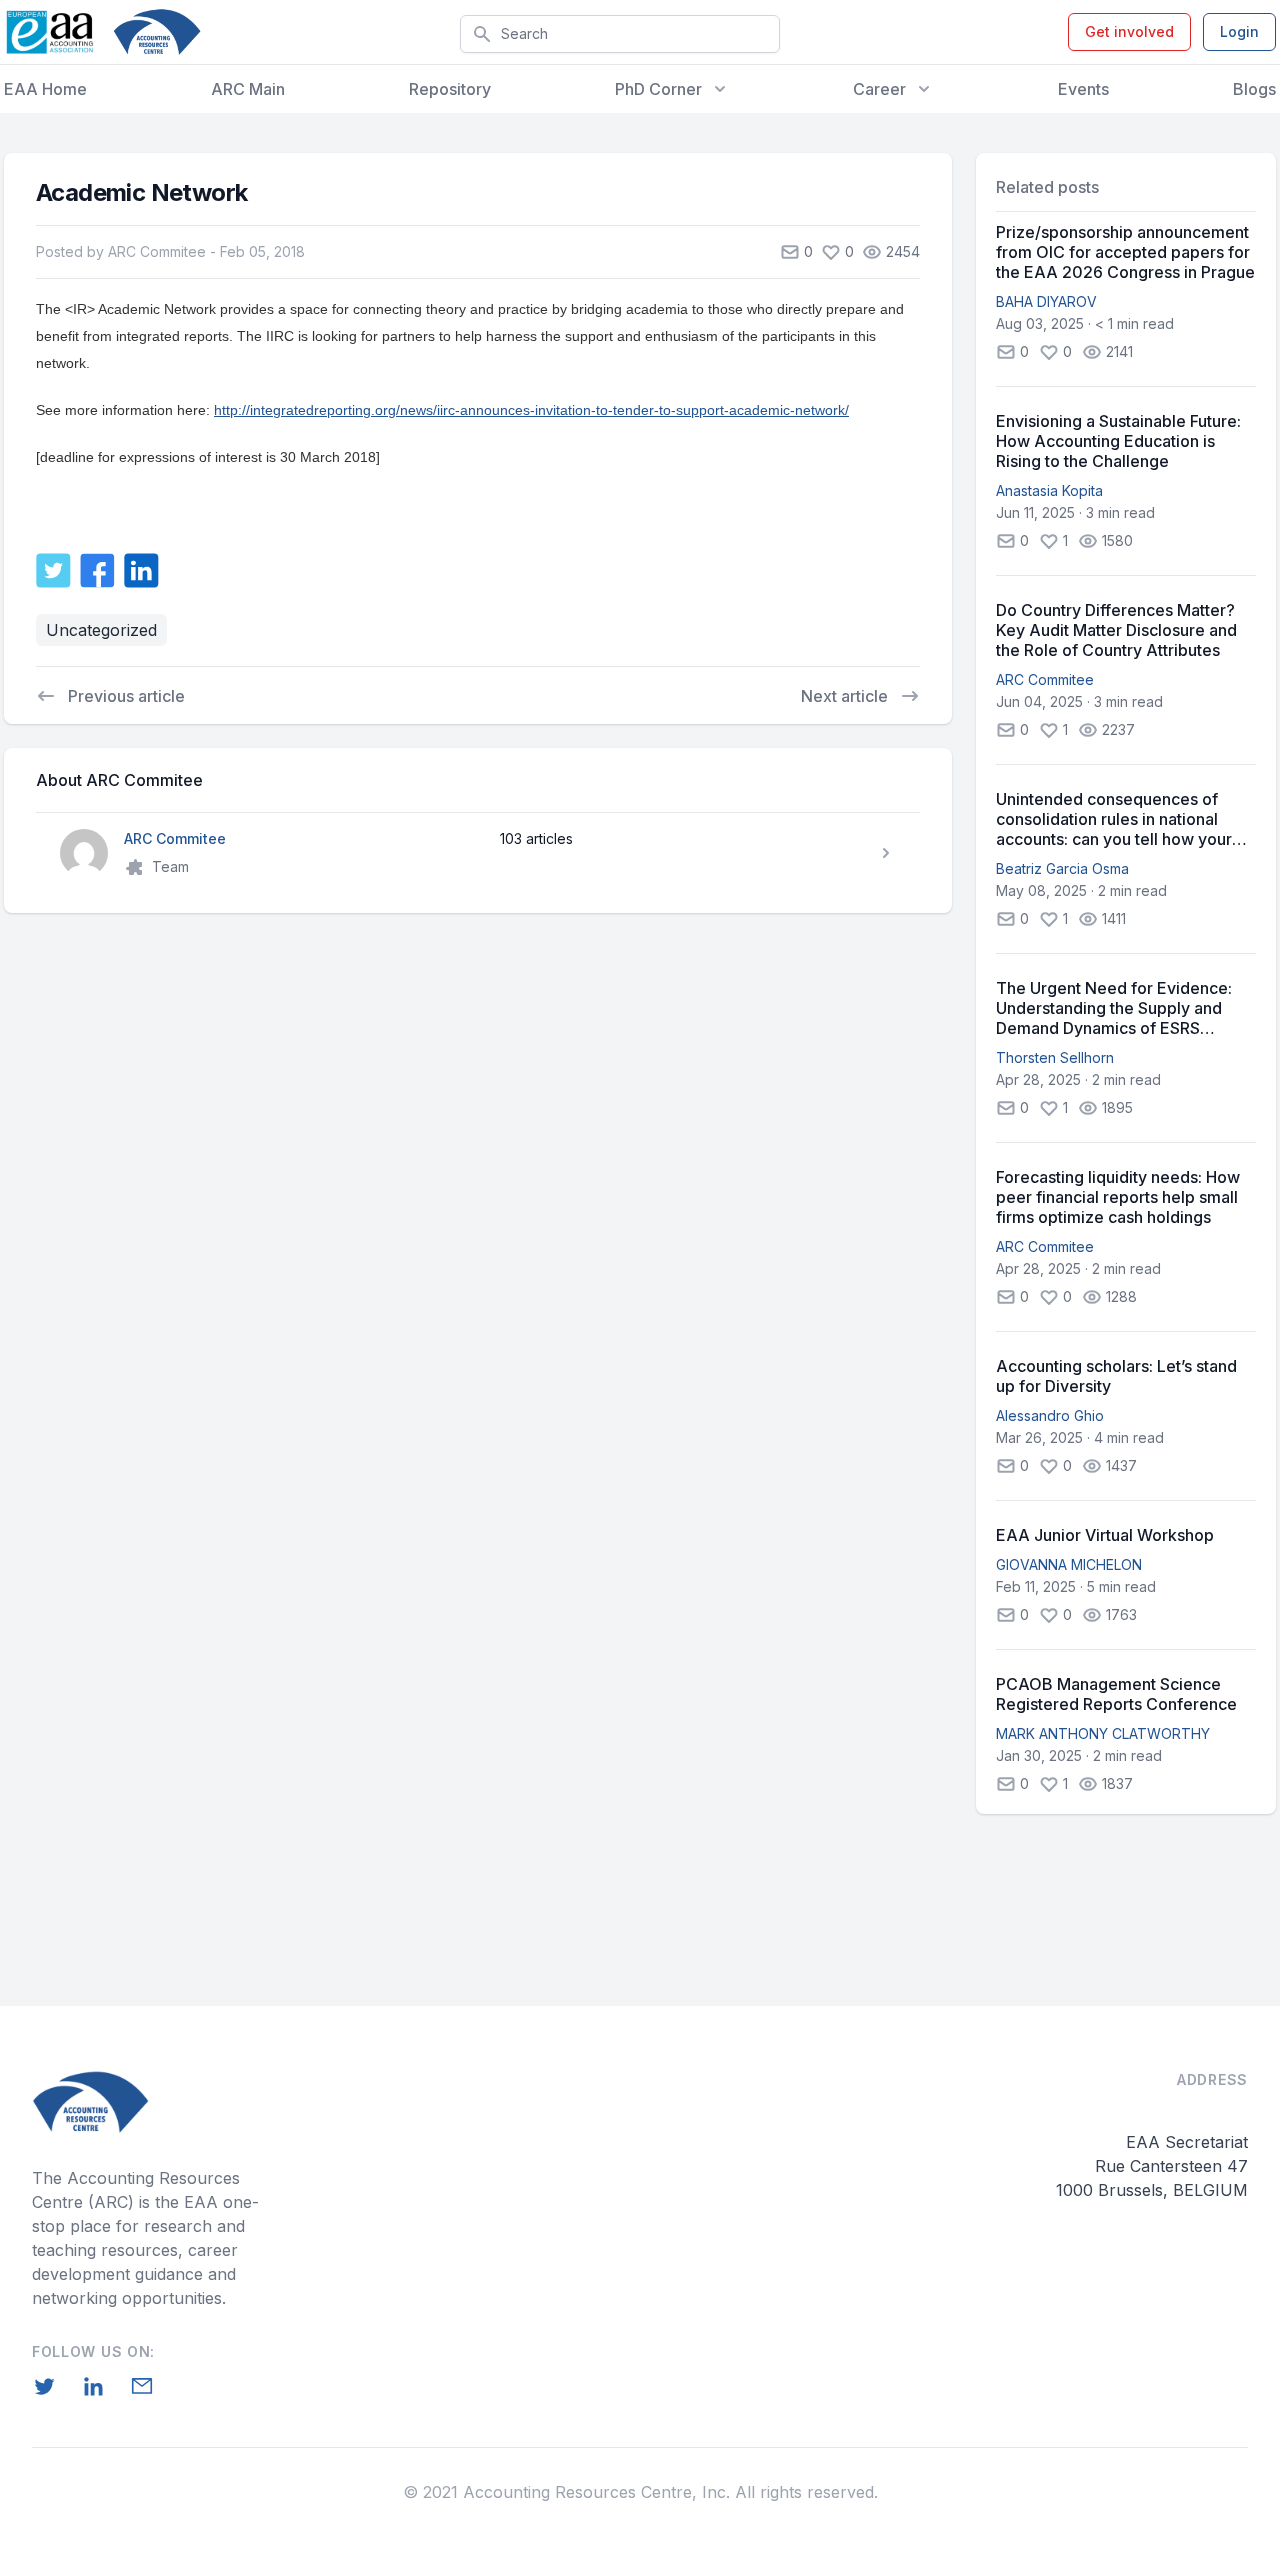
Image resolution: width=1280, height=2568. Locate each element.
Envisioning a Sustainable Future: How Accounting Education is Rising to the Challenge (1118, 441)
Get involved (1129, 31)
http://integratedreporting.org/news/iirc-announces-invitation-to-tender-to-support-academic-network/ (531, 410)
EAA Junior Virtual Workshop (1105, 1535)
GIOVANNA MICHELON (1069, 1564)
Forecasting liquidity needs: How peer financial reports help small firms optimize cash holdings (1118, 1197)
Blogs (1254, 89)
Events (1083, 89)
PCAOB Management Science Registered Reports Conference (1116, 1694)
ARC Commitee (1045, 679)
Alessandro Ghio (1050, 1415)
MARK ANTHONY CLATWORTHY (1103, 1733)
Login (1239, 31)
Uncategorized (101, 630)
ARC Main (248, 89)
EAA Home (45, 89)
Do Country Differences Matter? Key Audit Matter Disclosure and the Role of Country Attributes (1116, 630)
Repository (450, 89)
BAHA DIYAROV (1046, 301)
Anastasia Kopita (1049, 490)
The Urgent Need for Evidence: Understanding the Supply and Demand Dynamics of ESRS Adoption (1114, 1008)
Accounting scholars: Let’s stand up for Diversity (1116, 1376)
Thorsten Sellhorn (1055, 1057)
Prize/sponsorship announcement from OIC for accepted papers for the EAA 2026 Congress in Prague (1125, 252)
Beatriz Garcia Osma (1062, 868)
